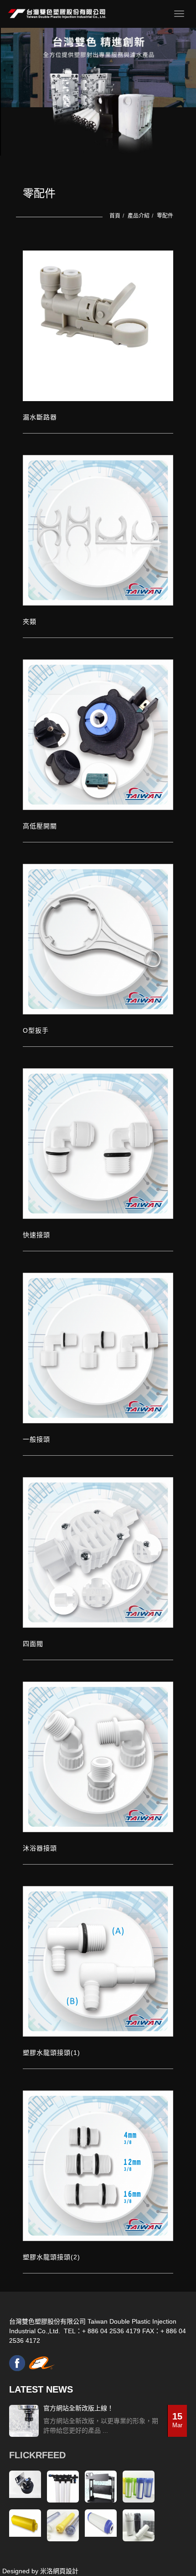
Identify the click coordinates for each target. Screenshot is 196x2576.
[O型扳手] (98, 939)
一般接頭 (36, 1439)
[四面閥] (98, 1552)
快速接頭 (36, 1235)
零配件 (165, 216)
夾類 (30, 622)
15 (177, 2420)
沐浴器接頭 (40, 1848)
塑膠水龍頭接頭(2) (52, 2257)
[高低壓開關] (98, 735)
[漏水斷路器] (98, 326)
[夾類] (98, 530)
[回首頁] (57, 14)
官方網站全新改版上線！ (78, 2408)
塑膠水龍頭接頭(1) (52, 2053)
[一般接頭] (98, 1348)
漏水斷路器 (40, 417)
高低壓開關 (40, 826)
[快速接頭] (98, 1144)
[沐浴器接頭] (98, 1757)
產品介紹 (139, 216)
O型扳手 (36, 1030)
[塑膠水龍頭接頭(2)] (98, 2166)
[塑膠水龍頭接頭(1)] (98, 1961)
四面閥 (33, 1644)
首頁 (115, 216)
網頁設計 (66, 2571)
